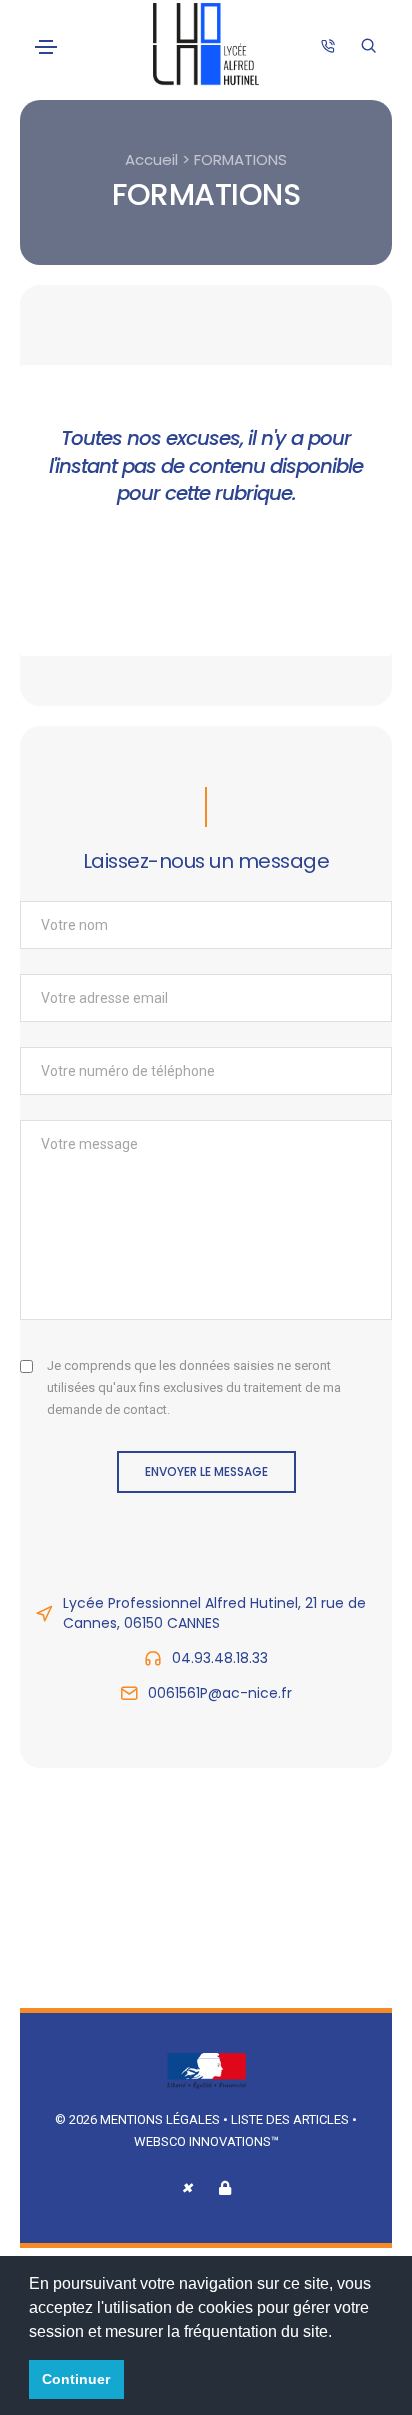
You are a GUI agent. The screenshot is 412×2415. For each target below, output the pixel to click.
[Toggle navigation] (46, 47)
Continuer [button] (76, 2379)
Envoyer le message (206, 1471)
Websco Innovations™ (206, 2141)
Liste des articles (291, 2119)
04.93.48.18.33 (220, 1658)
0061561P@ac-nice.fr (220, 1693)
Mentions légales (160, 2119)
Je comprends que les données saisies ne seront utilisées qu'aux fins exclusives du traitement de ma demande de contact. (194, 1387)
